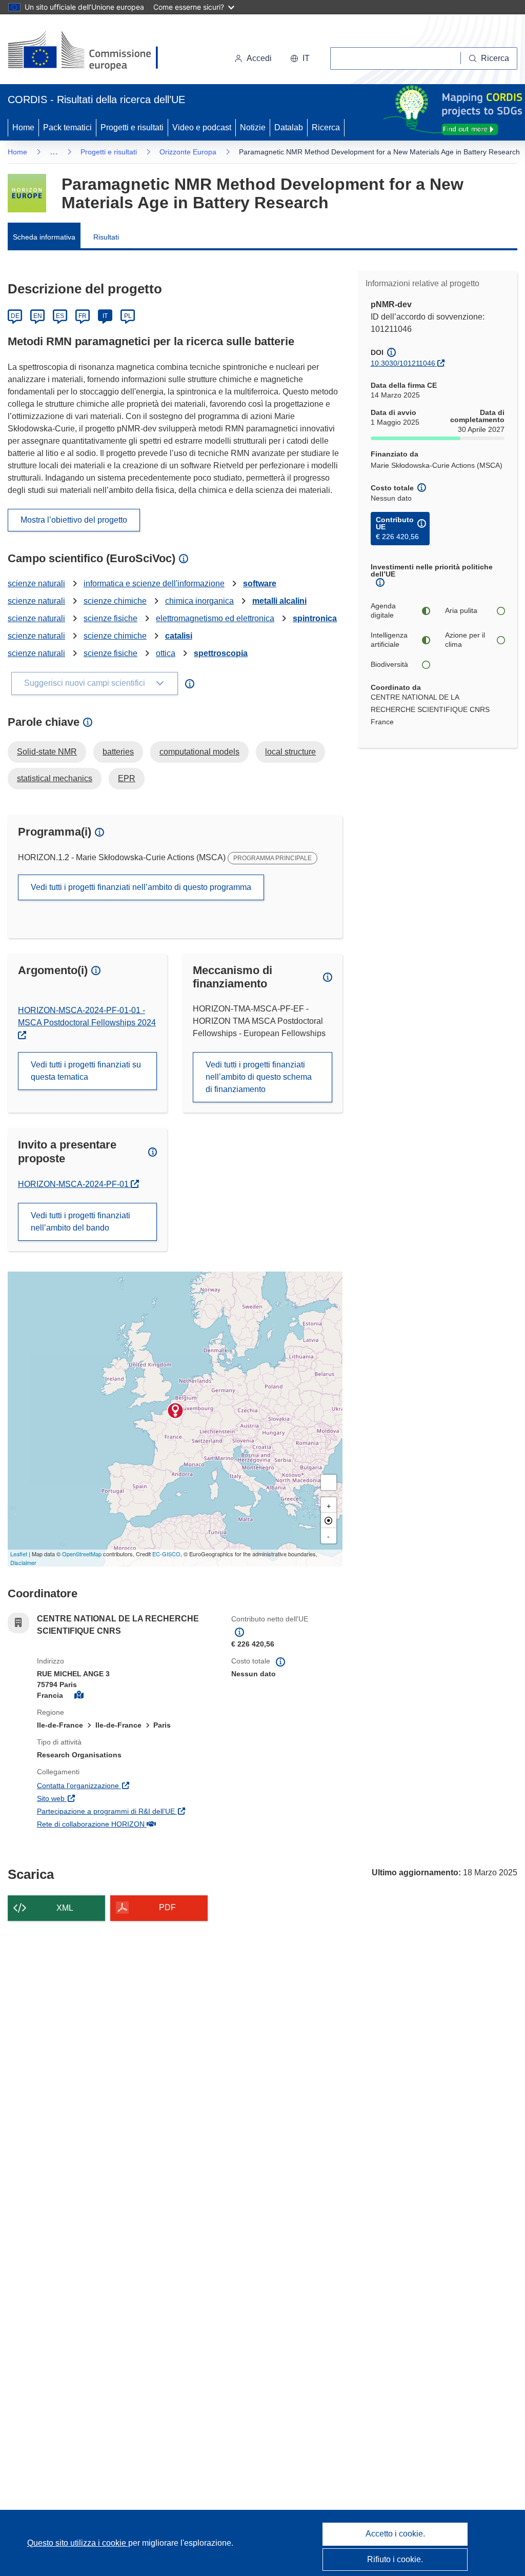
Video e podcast (202, 127)
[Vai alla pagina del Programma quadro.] (27, 193)
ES (60, 316)
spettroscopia (221, 653)
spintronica (315, 618)
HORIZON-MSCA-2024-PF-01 (74, 1184)
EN (38, 316)
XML (65, 1908)
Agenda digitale (383, 610)
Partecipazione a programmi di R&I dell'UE (126, 1811)
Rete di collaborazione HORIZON (126, 1824)
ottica (166, 653)
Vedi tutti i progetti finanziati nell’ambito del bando (80, 1222)
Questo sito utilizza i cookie (78, 2543)
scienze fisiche (110, 618)
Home (23, 127)
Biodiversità (389, 664)
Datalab (289, 127)
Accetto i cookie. (395, 2534)
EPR (127, 778)
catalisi (179, 636)
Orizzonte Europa (188, 152)
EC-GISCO (166, 1554)
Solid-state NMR (47, 752)
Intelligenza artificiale (389, 640)
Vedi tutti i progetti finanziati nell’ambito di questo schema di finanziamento (259, 1077)
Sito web (100, 1798)
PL (128, 316)
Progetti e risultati (132, 127)
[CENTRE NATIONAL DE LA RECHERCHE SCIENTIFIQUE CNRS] (175, 1411)
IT (105, 316)
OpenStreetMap (82, 1554)
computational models (199, 752)
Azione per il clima (465, 640)
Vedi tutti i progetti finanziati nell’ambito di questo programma (141, 887)
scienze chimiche (115, 601)
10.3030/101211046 (403, 363)
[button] (300, 58)
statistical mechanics (55, 778)
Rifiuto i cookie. (395, 2559)
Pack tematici (67, 127)
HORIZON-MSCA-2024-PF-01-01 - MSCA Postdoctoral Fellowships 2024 (87, 1016)
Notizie (253, 127)
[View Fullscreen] (329, 1482)
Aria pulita (461, 610)
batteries (118, 752)
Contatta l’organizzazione (126, 1785)
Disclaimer (23, 1562)
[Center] (329, 1520)
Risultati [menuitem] (106, 237)
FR (83, 316)
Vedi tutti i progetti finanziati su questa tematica (86, 1071)
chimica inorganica (199, 601)
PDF (167, 1907)
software (260, 583)
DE (15, 316)
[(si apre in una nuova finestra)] (89, 51)
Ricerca (326, 127)
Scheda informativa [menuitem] (44, 237)
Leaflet (19, 1554)
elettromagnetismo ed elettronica (215, 618)
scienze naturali (36, 583)
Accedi (259, 58)
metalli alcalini (279, 601)
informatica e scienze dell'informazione (154, 583)
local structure (290, 752)
